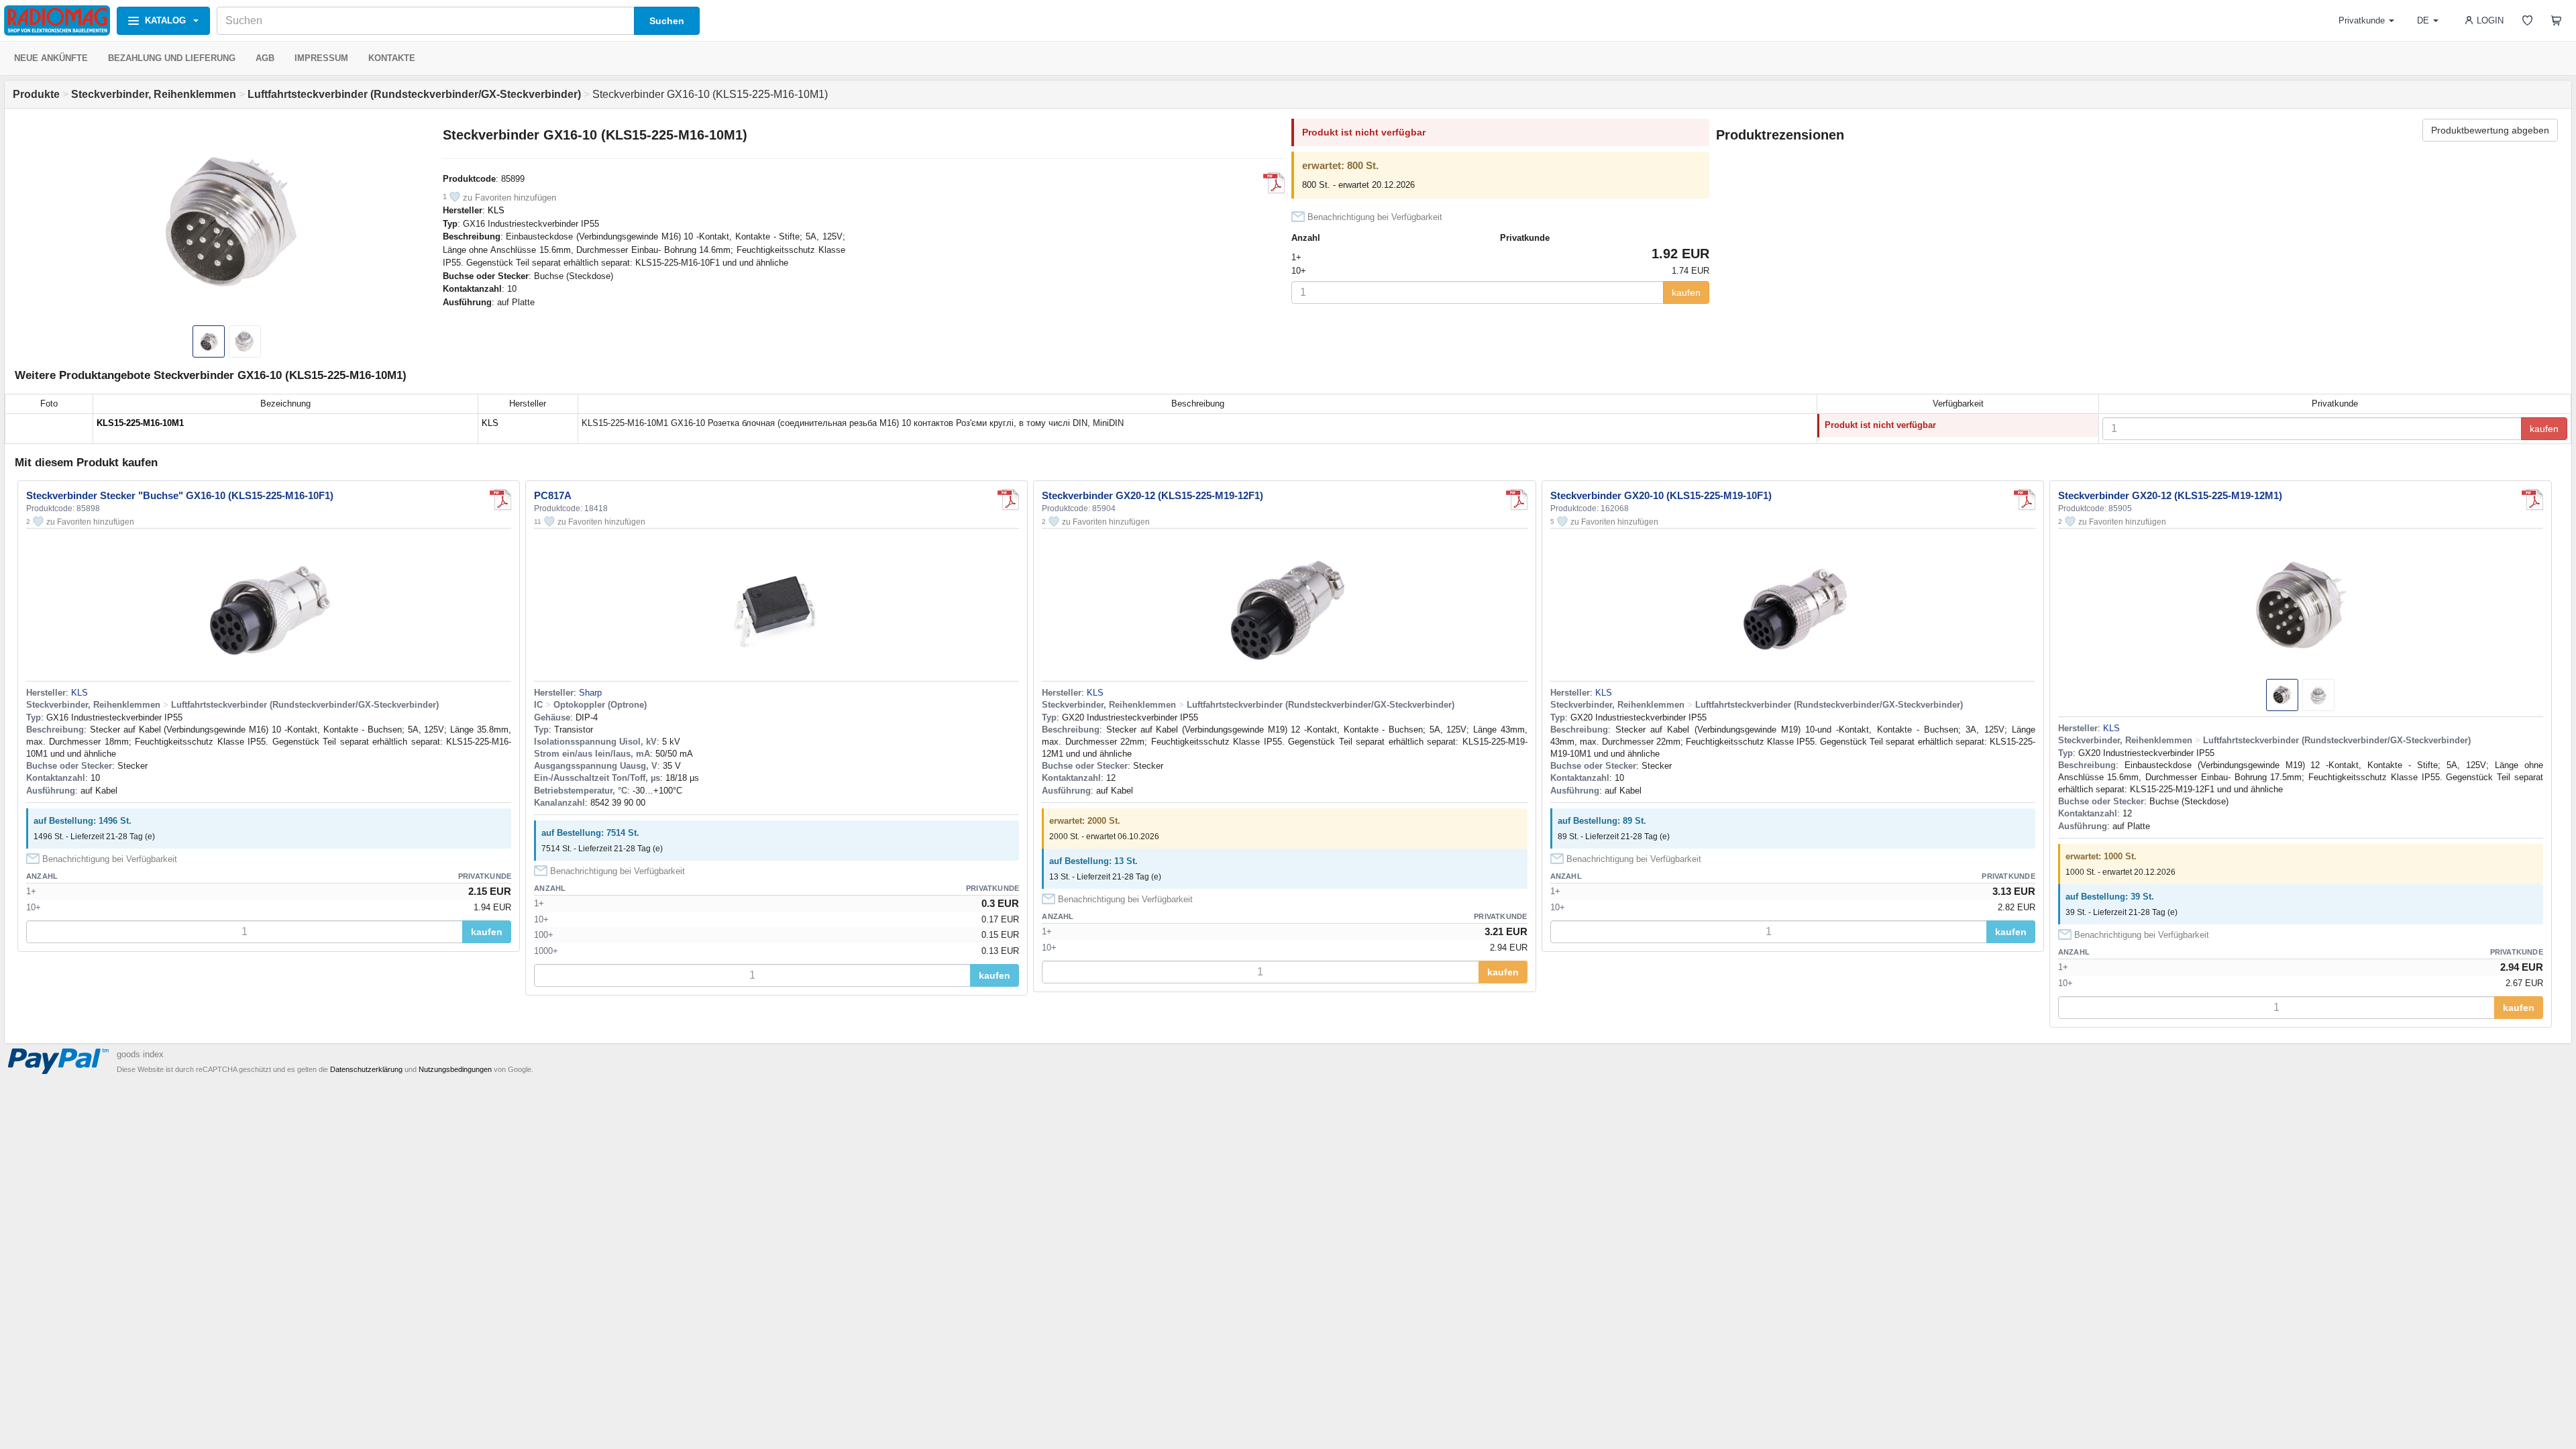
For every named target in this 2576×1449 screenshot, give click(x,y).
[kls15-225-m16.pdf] (1274, 183)
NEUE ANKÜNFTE (51, 58)
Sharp (590, 693)
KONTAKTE (392, 58)
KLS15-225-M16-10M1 (140, 423)
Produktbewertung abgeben (2490, 130)
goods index (140, 1054)
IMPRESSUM (321, 58)
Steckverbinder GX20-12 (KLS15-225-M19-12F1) (1152, 495)
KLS (496, 210)
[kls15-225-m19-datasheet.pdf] (1517, 500)
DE (2423, 20)
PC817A (553, 495)
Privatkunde (2362, 20)
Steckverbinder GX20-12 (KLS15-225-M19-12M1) (2170, 495)
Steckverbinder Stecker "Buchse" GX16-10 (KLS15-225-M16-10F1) (180, 495)
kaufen (1686, 292)
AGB (265, 58)
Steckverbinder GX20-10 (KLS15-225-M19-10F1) (1661, 495)
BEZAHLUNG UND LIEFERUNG (172, 58)
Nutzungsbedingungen (455, 1069)
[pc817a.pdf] (1008, 500)
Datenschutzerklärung (366, 1069)
